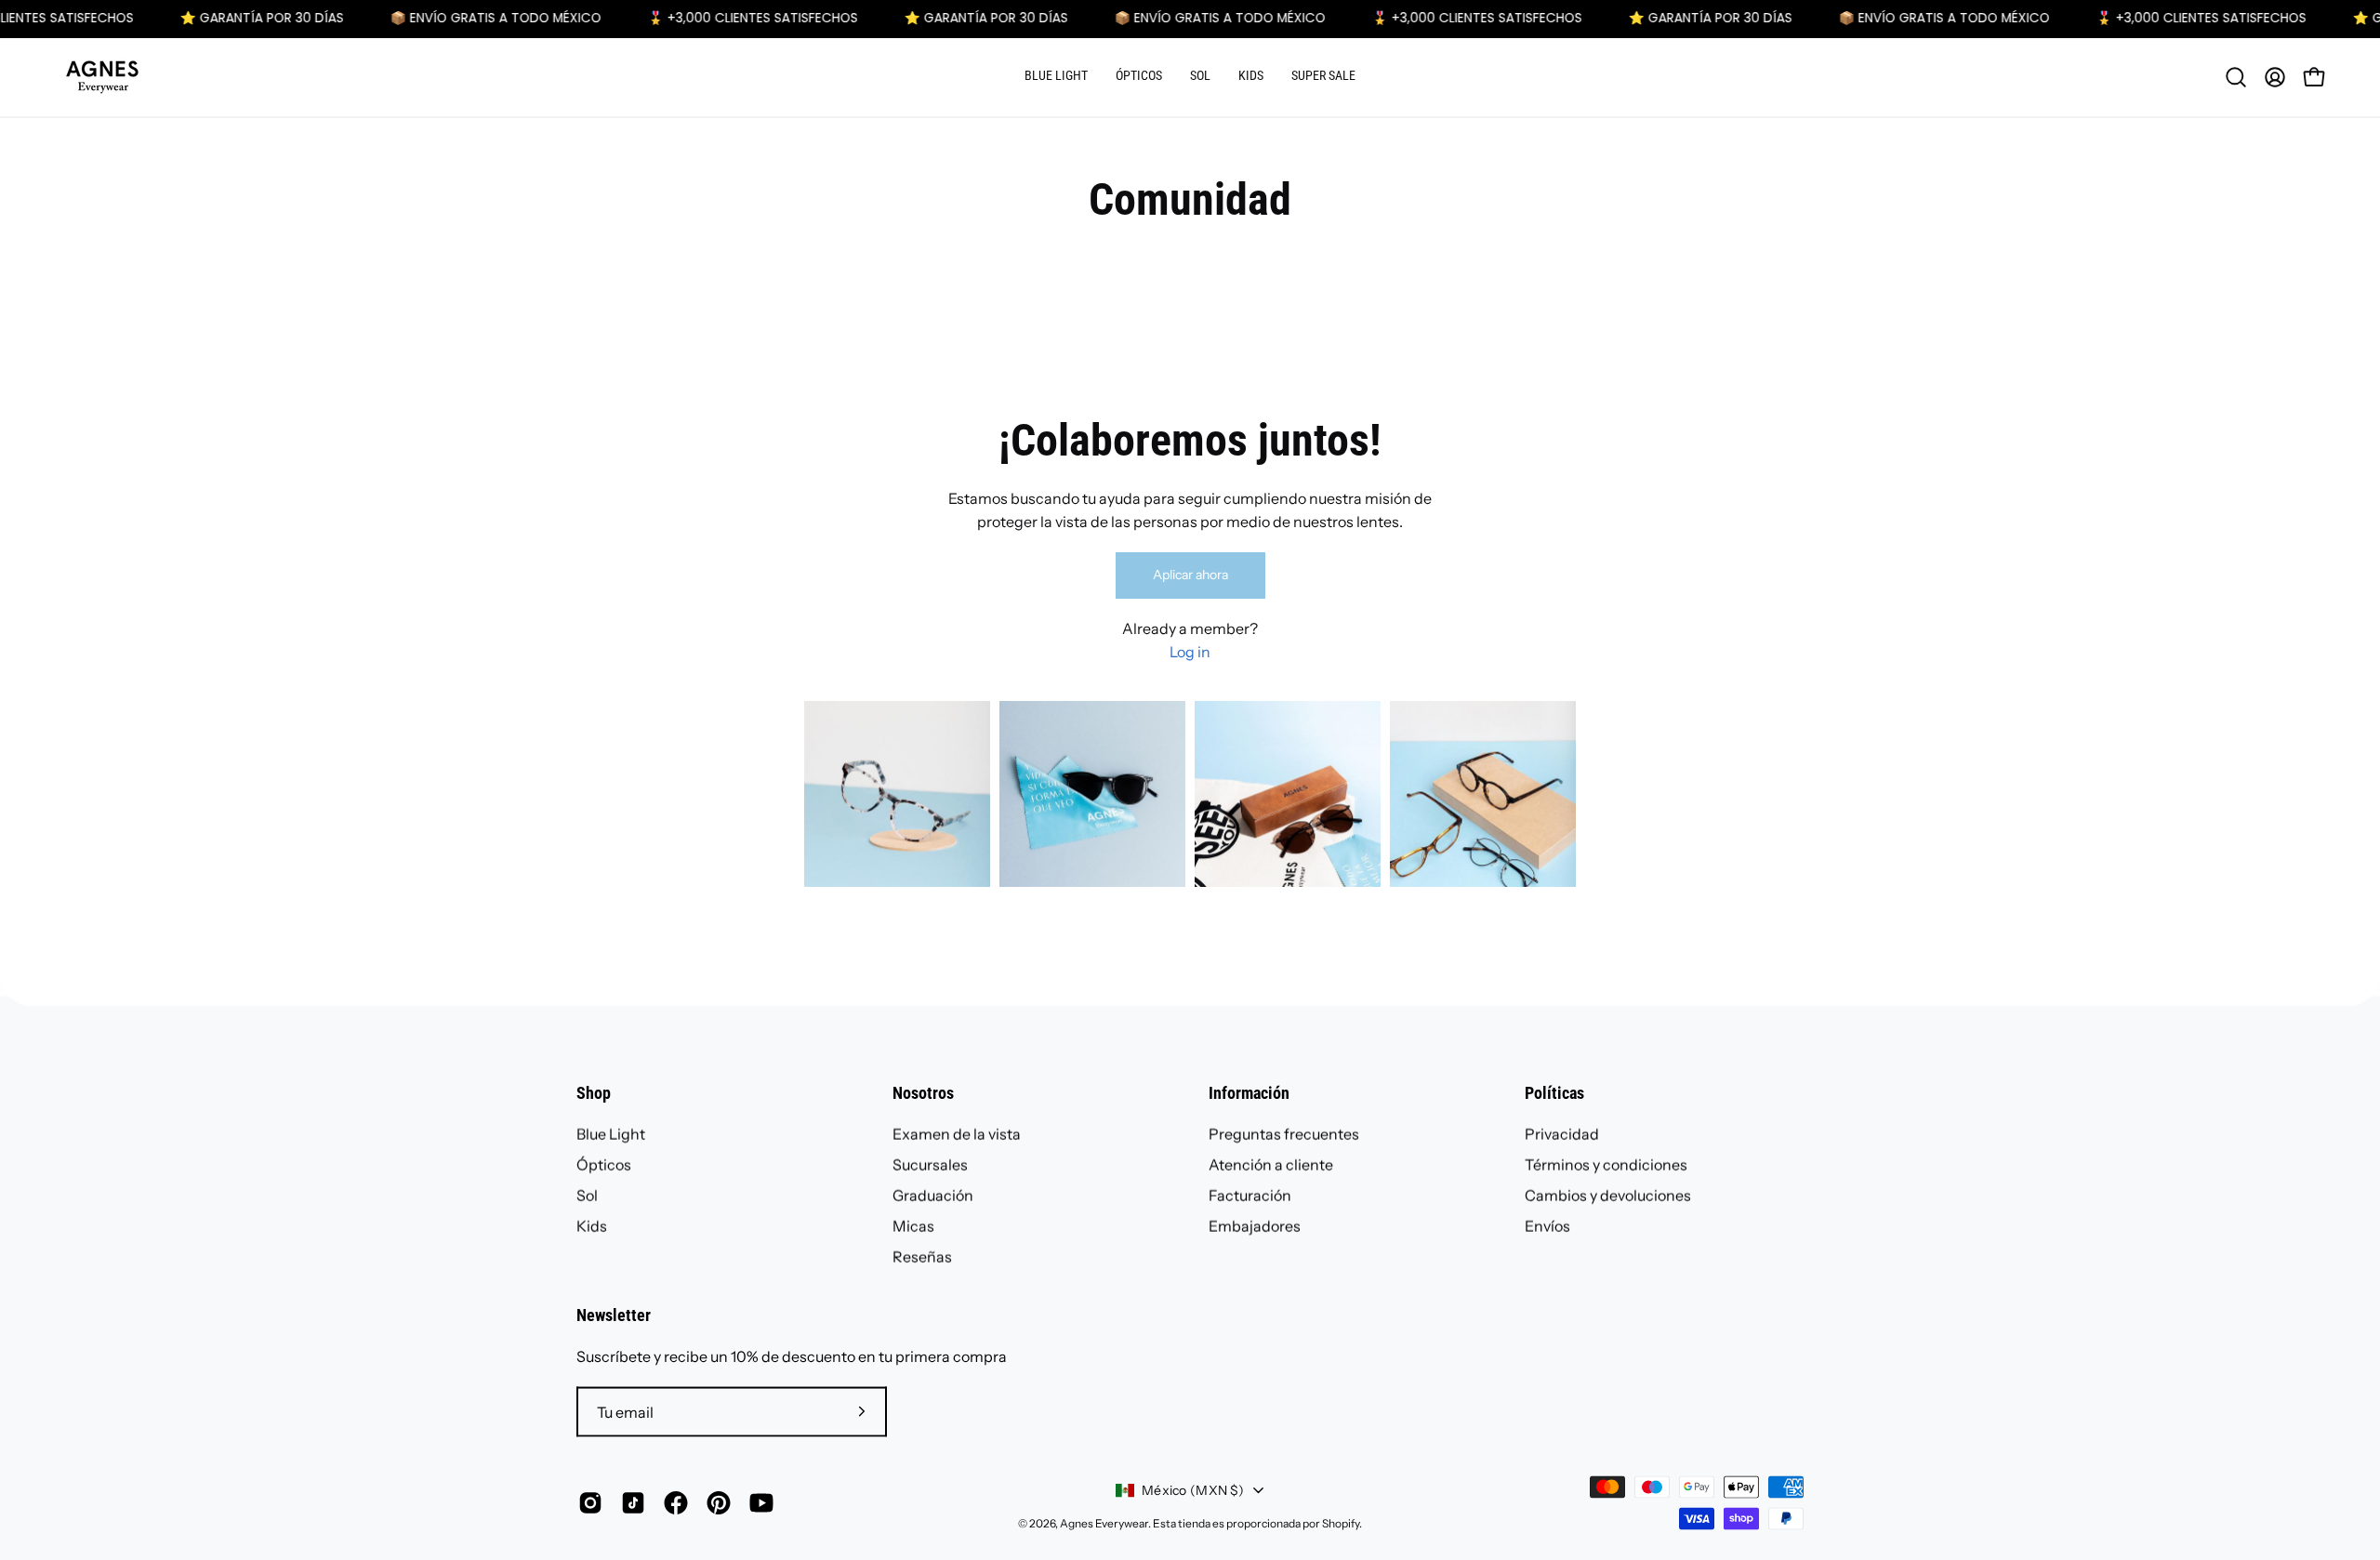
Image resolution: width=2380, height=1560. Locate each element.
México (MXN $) (1193, 1490)
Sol (587, 1196)
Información (1249, 1093)
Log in (1190, 652)
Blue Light (611, 1134)
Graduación (933, 1196)
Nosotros (923, 1093)
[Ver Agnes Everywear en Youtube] (761, 1503)
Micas (913, 1226)
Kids (592, 1226)
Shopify (1341, 1523)
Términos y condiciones (1606, 1165)
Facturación (1250, 1196)
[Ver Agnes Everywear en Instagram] (590, 1503)
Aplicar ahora (1190, 575)
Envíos (1547, 1226)
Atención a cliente (1271, 1165)
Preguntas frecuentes (1284, 1134)
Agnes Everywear (1104, 1523)
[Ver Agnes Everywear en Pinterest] (719, 1503)
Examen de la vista (957, 1134)
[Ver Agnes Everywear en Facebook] (676, 1503)
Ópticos (604, 1165)
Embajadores (1255, 1226)
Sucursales (930, 1165)
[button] (1056, 77)
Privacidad (1562, 1134)
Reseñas (922, 1257)
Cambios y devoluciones (1608, 1196)
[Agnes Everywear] (102, 77)
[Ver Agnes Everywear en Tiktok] (633, 1503)
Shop (594, 1093)
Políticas (1554, 1093)
